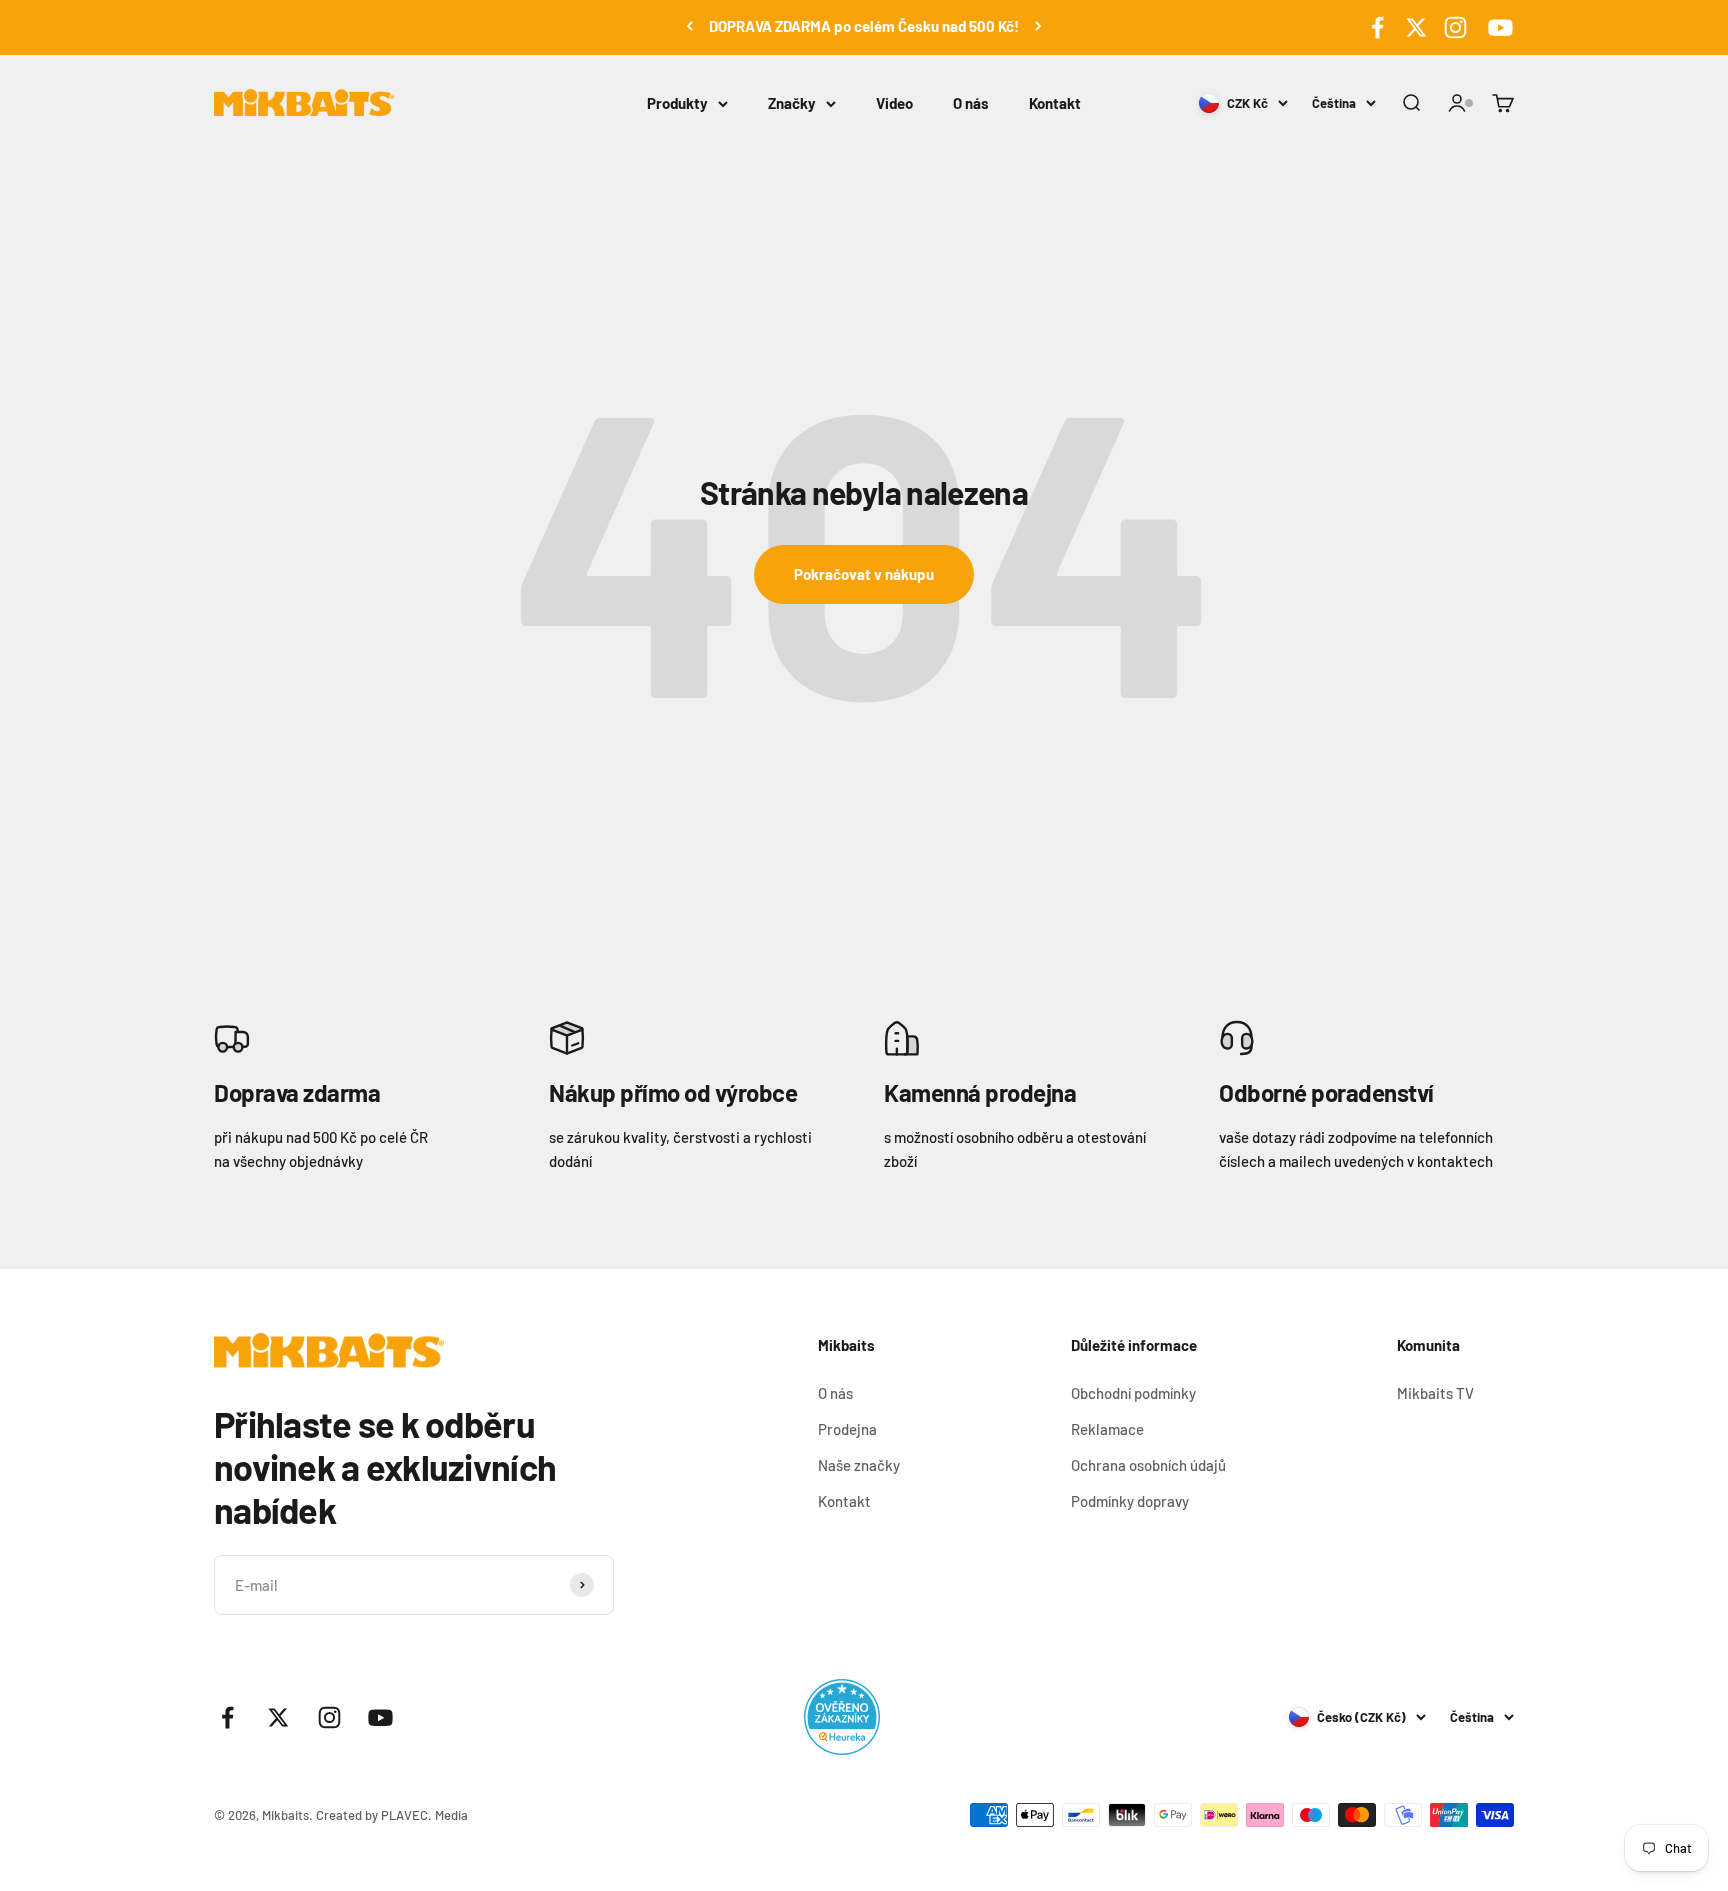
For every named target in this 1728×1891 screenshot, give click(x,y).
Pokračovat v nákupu (864, 574)
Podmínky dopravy (1130, 1501)
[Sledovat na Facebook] (1377, 27)
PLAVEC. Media (424, 1815)
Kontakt (1055, 103)
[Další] (1038, 26)
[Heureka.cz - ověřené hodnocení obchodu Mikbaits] (842, 1717)
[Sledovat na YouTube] (1497, 27)
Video (894, 103)
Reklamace (1107, 1429)
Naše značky (859, 1465)
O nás (971, 103)
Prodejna (847, 1429)
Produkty (677, 103)
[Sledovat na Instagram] (1455, 27)
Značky (792, 103)
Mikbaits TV (1435, 1393)
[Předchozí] (689, 26)
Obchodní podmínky (1133, 1393)
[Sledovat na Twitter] (1416, 27)
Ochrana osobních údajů (1148, 1465)
